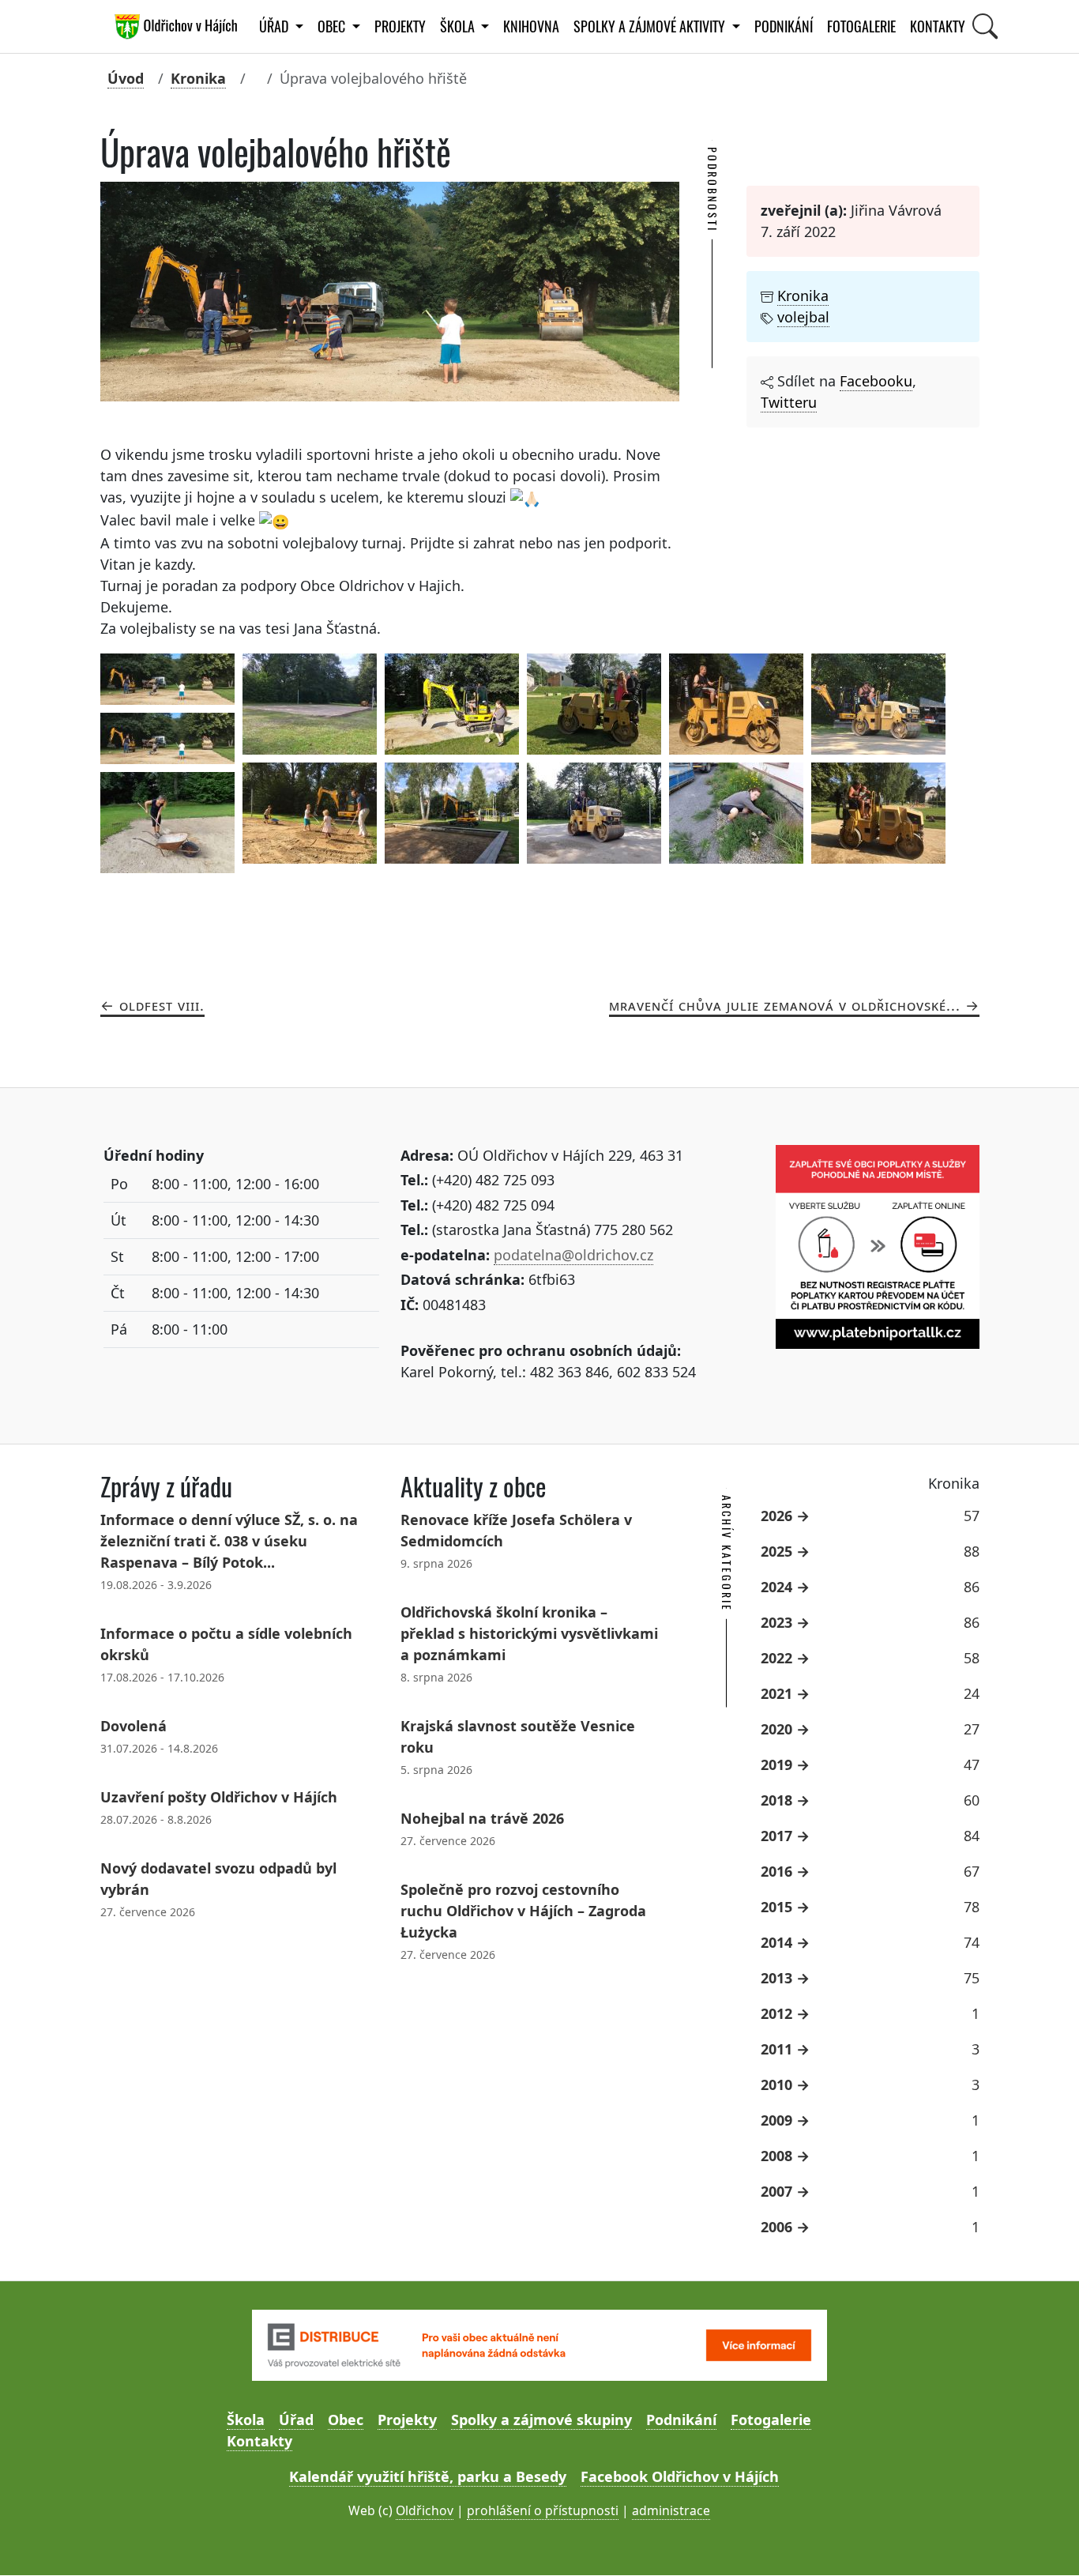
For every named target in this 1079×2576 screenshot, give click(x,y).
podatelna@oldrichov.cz (573, 1255)
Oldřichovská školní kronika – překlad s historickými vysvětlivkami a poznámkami (529, 1633)
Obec (346, 2420)
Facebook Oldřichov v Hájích (680, 2476)
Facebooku (876, 381)
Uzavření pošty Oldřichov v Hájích (219, 1797)
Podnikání (784, 26)
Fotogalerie (861, 26)
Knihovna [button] (531, 26)
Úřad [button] (275, 26)
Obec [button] (333, 26)
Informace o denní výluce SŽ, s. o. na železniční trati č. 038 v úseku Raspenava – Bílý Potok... (229, 1541)
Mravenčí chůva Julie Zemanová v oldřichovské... (785, 1005)
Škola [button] (459, 26)
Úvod (126, 78)
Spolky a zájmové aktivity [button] (651, 26)
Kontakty (938, 26)
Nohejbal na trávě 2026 (482, 1818)
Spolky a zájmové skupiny (541, 2420)
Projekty (400, 26)
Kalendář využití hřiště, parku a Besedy (428, 2476)
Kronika (198, 78)
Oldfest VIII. (162, 1005)
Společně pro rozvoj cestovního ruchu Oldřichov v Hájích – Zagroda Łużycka (523, 1911)
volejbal (803, 317)
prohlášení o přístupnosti (543, 2510)
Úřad (296, 2420)
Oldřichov (425, 2510)
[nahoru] (1044, 2541)
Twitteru (789, 402)
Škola (246, 2420)
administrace (671, 2510)
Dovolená (133, 1726)
